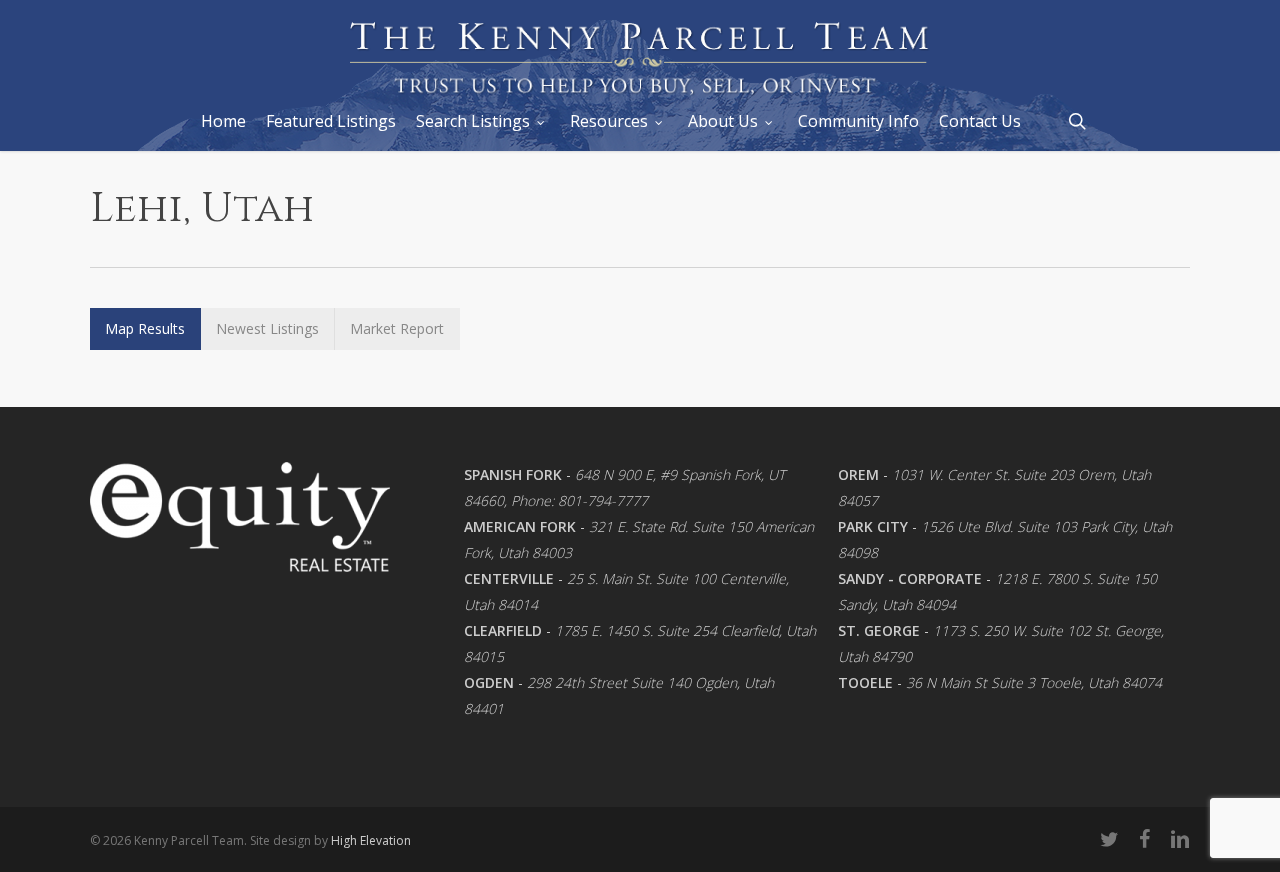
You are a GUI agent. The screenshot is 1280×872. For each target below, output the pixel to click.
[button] (145, 329)
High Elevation (371, 840)
